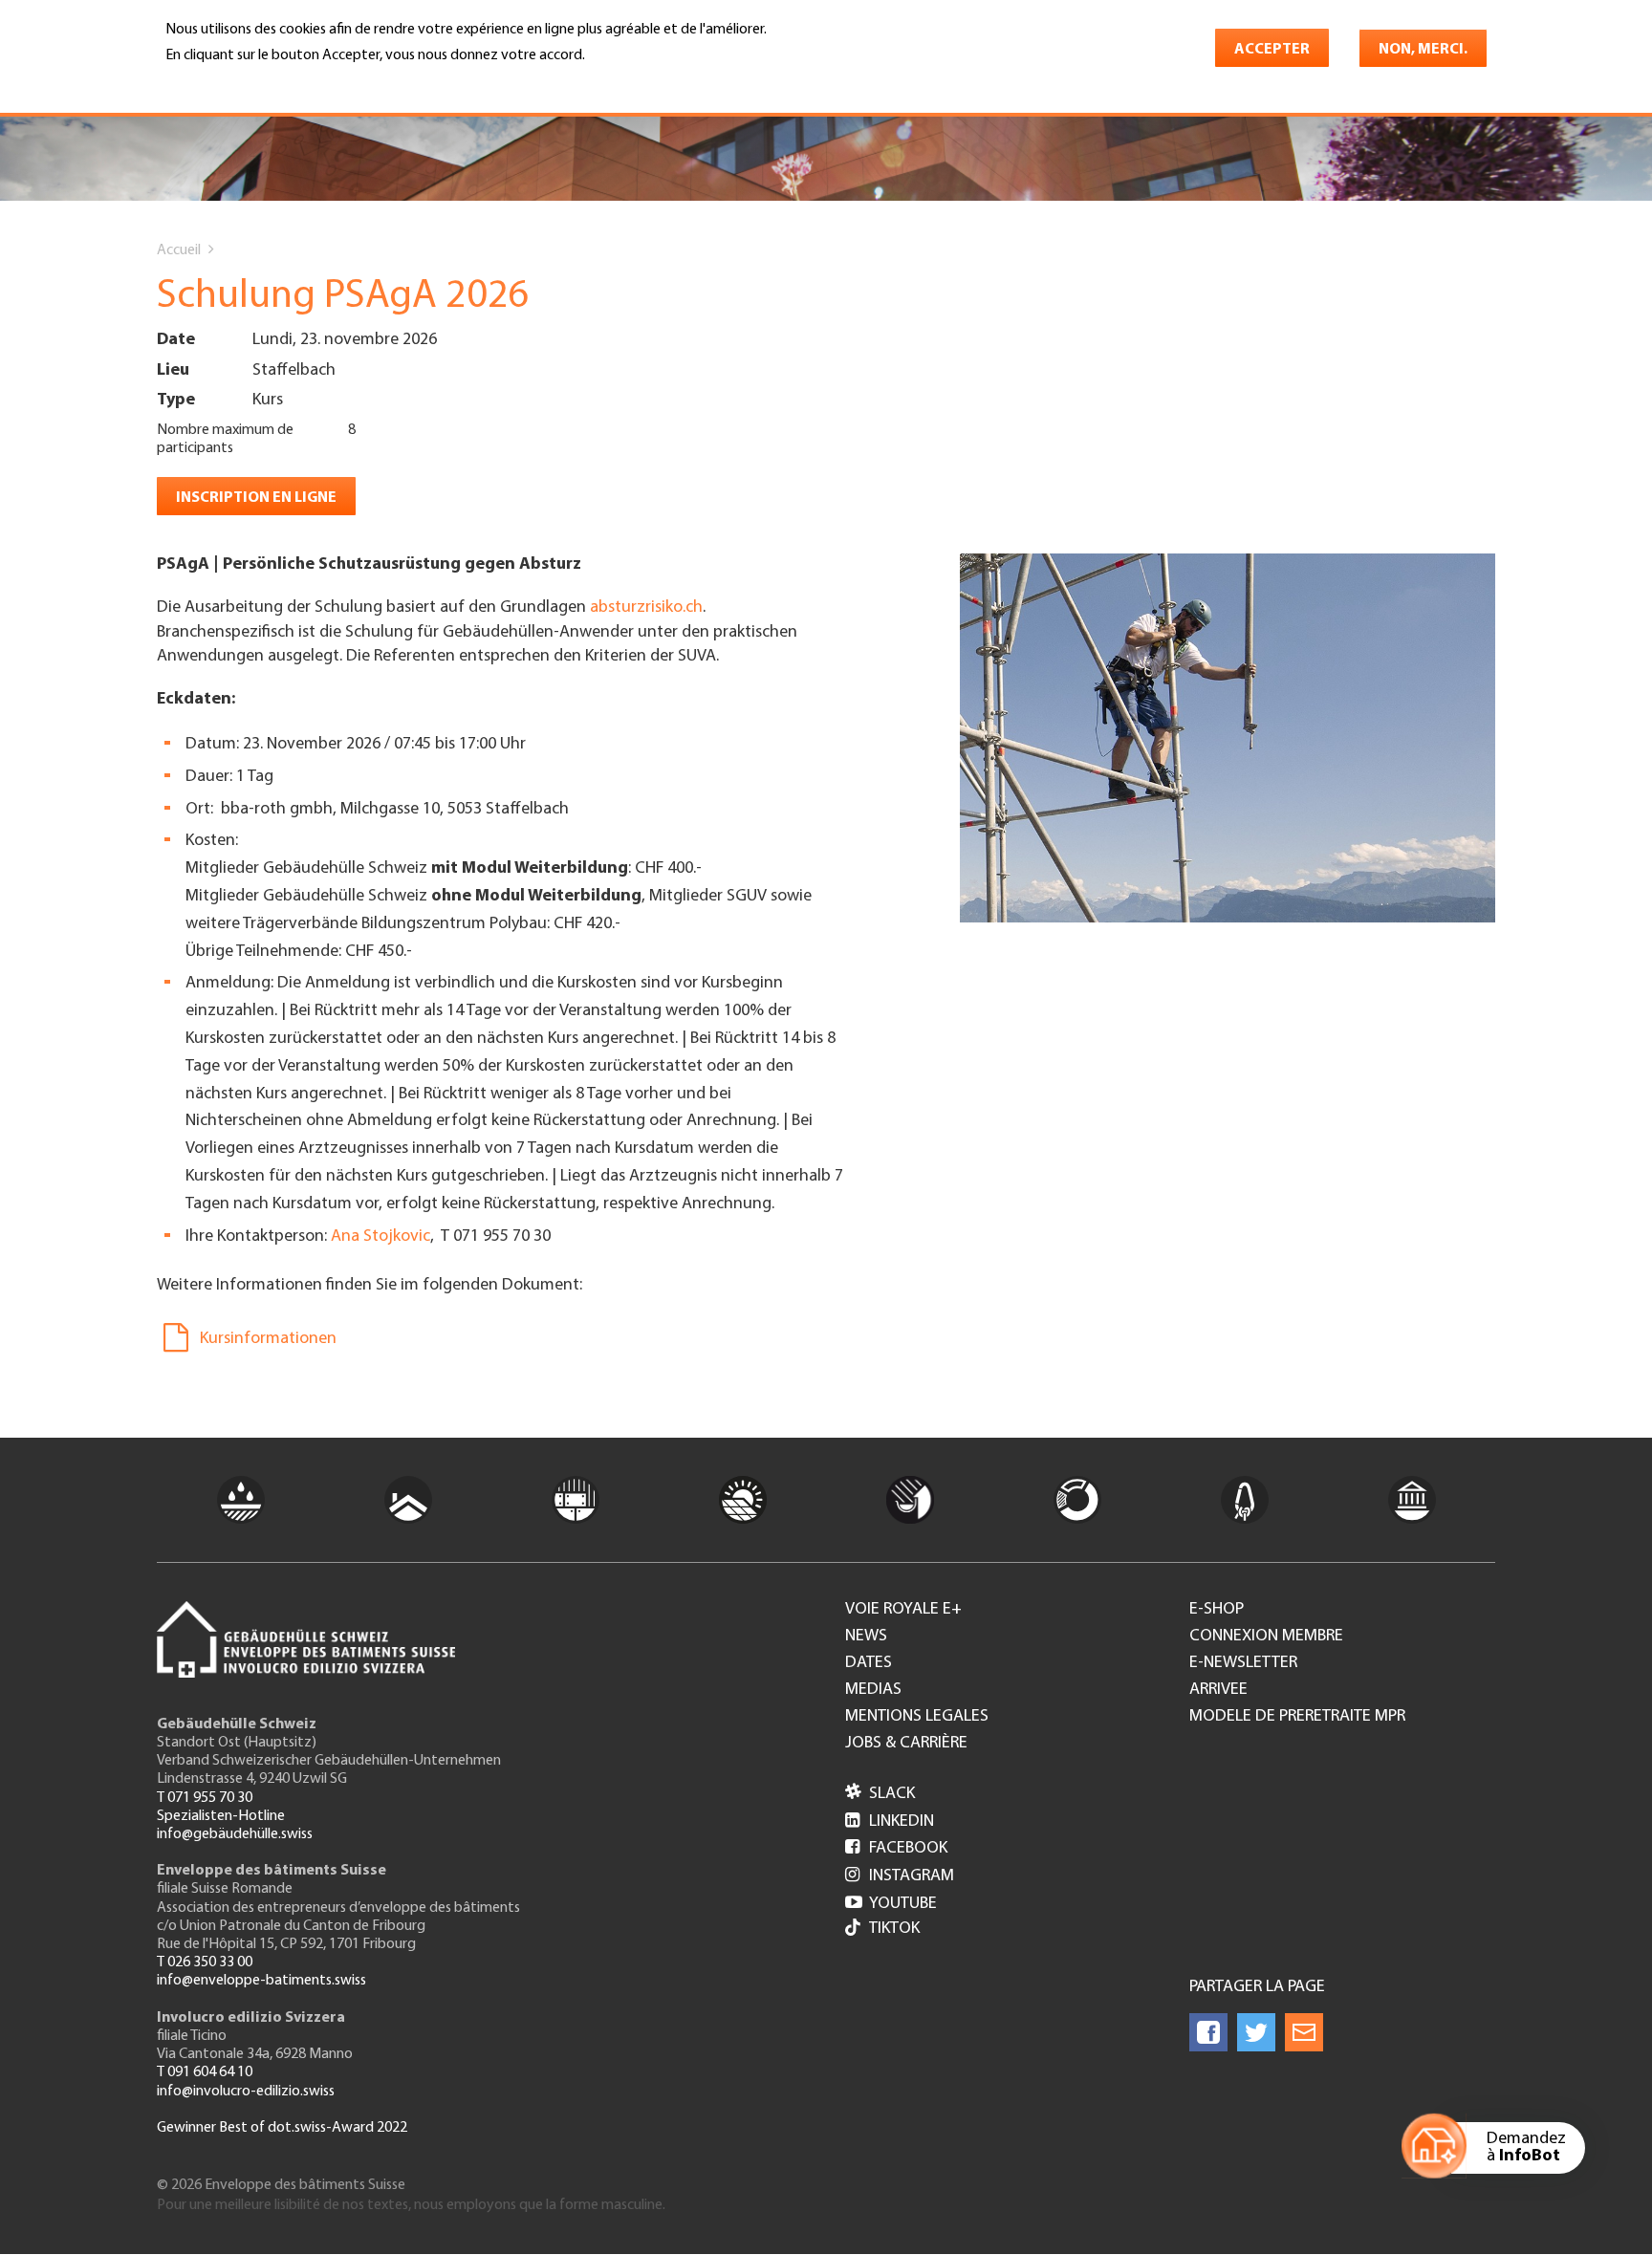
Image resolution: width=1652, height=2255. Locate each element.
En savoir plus (215, 82)
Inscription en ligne (256, 498)
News (866, 1637)
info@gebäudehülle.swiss (235, 1834)
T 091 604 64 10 (205, 2072)
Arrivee (1218, 1690)
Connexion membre (1266, 1637)
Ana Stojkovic (380, 1237)
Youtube (891, 1904)
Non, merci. (1423, 50)
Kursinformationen (268, 1339)
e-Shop (1217, 1610)
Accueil (179, 250)
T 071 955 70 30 (205, 1798)
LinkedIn (890, 1822)
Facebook (896, 1849)
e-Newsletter (1243, 1663)
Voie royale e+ (903, 1610)
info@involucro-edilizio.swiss (246, 2092)
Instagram (900, 1876)
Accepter (1272, 50)
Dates (869, 1663)
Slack (880, 1794)
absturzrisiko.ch (646, 608)
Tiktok (894, 1929)
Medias (873, 1690)
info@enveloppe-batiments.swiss (261, 1981)
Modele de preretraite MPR (1297, 1717)
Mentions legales (917, 1717)
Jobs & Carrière (906, 1744)
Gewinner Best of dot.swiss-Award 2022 (282, 2128)
